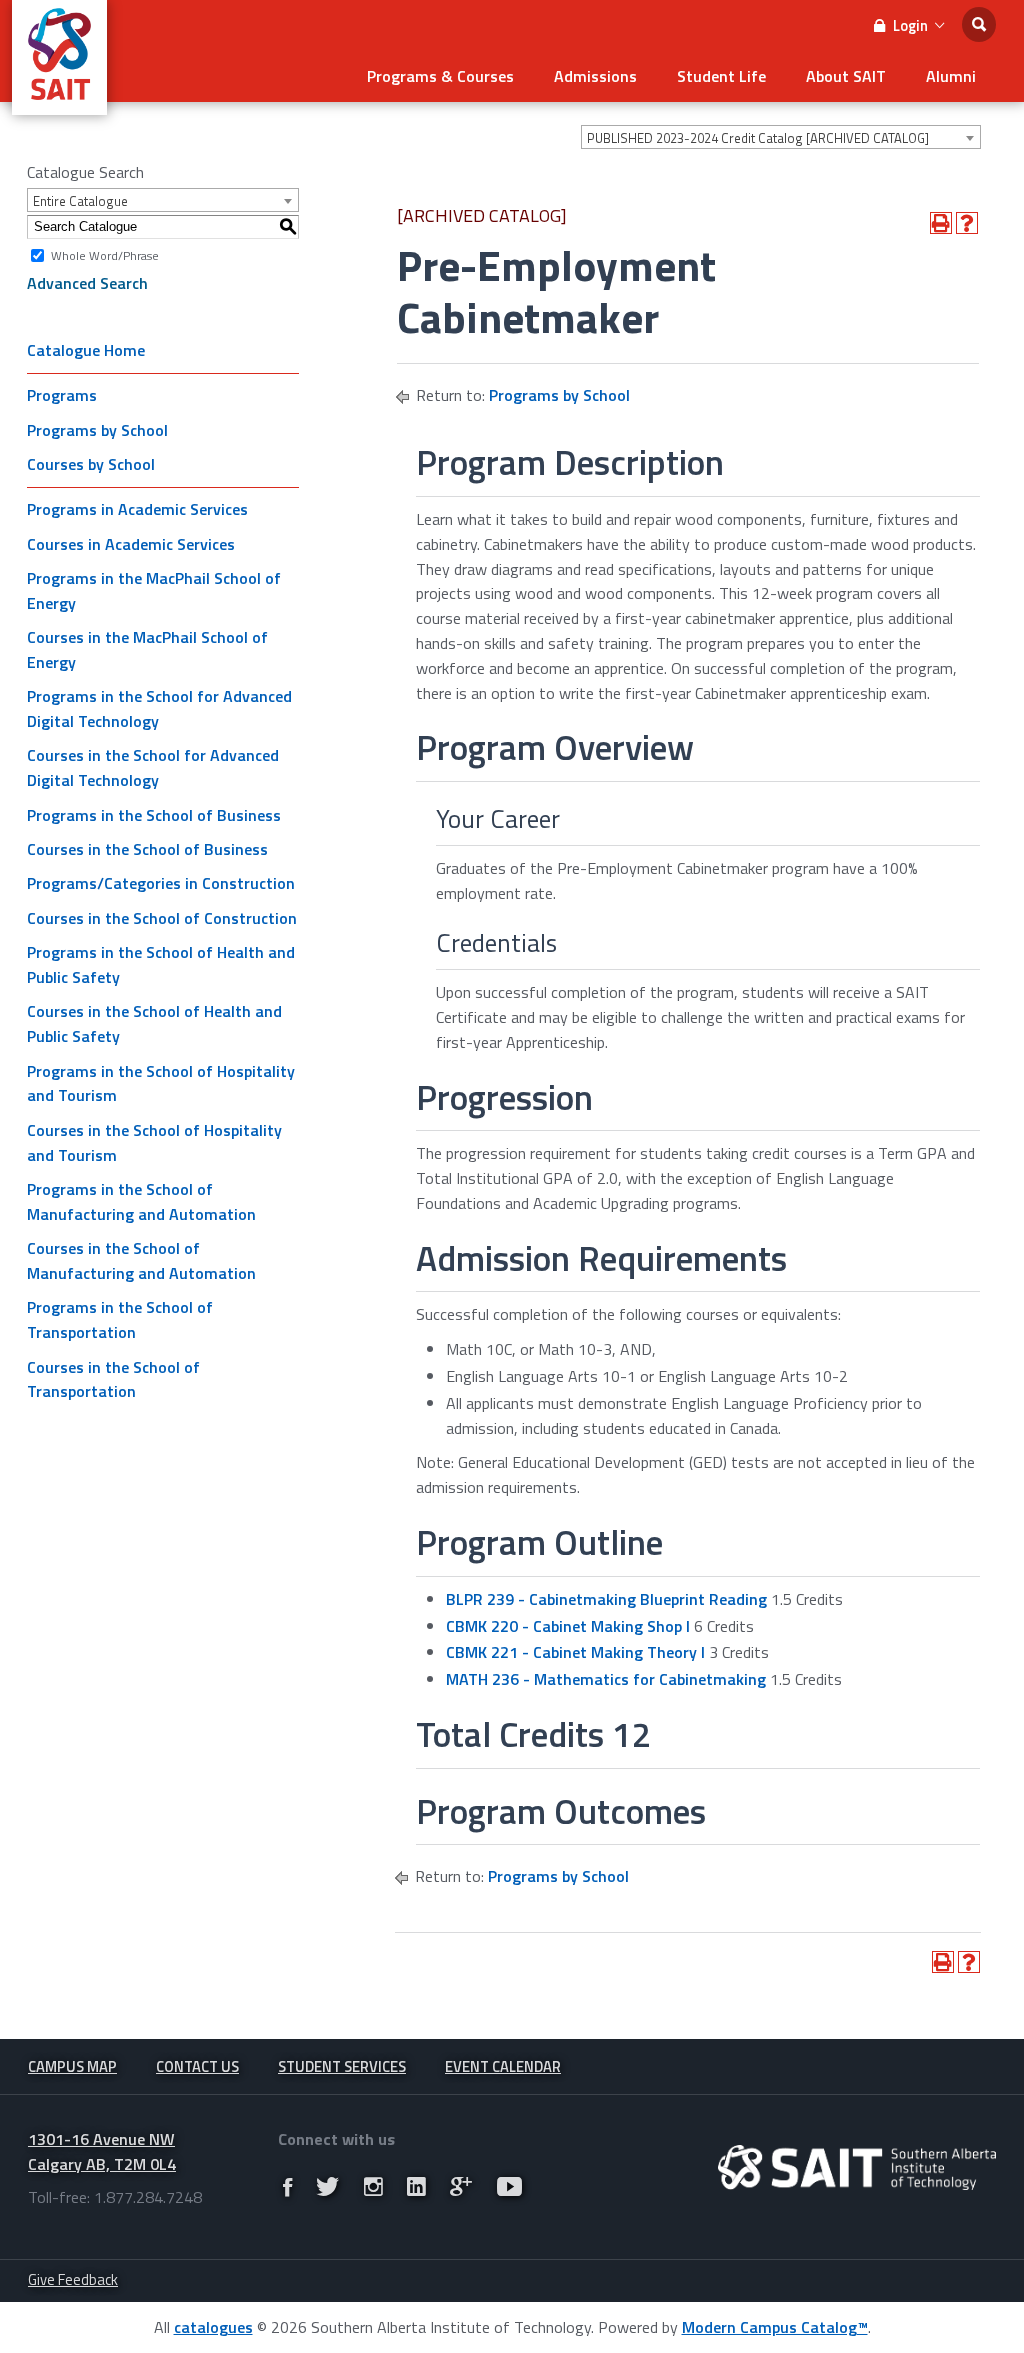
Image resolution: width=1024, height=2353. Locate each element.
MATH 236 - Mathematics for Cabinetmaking (606, 1679)
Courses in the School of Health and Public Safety (154, 1023)
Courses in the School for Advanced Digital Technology (153, 767)
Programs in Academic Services (137, 509)
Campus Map (72, 2066)
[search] (979, 24)
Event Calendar (503, 2066)
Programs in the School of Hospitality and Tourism (161, 1083)
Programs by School (97, 430)
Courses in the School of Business (147, 849)
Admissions (595, 76)
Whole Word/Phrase (105, 254)
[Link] (287, 2187)
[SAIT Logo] (59, 104)
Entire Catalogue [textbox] (80, 201)
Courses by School (91, 464)
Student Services (342, 2066)
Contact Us (197, 2066)
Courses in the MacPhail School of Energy (147, 649)
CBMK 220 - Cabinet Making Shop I (568, 1626)
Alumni (951, 76)
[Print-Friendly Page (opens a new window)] (941, 223)
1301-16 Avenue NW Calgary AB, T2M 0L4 (102, 2151)
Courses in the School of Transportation (113, 1379)
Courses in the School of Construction (162, 918)
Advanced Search (87, 283)
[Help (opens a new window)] (967, 223)
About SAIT (846, 76)
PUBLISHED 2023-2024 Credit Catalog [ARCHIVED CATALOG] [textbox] (758, 138)
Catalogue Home (86, 350)
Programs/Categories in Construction (161, 883)
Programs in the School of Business (154, 815)
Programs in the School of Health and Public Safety (161, 964)
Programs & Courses (440, 76)
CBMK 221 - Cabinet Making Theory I (575, 1652)
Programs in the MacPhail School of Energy (154, 590)
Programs (62, 395)
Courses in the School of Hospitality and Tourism (154, 1142)
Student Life (721, 76)
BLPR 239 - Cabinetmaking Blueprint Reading (606, 1599)
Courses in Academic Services (131, 544)
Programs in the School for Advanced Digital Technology (159, 708)
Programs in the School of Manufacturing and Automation (141, 1201)
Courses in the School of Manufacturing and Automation (141, 1260)
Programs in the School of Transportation (120, 1319)
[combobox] (781, 137)
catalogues (213, 2327)
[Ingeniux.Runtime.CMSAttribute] (857, 2167)
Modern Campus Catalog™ (775, 2327)
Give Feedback (73, 2279)
